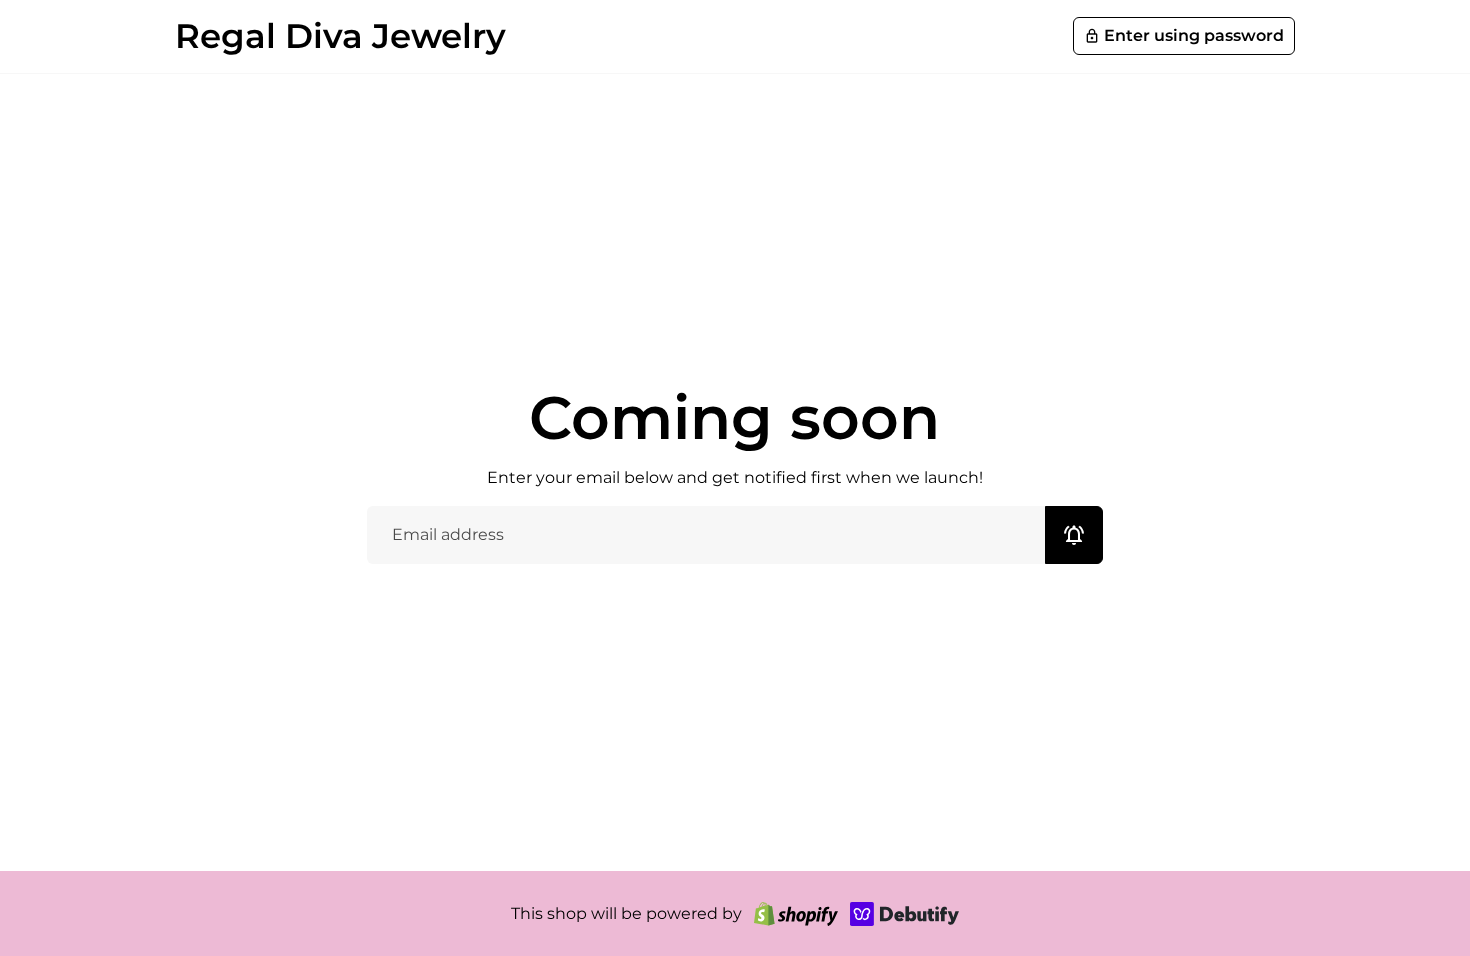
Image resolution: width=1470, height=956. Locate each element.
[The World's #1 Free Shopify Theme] (905, 913)
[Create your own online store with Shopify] (796, 913)
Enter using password (1184, 35)
